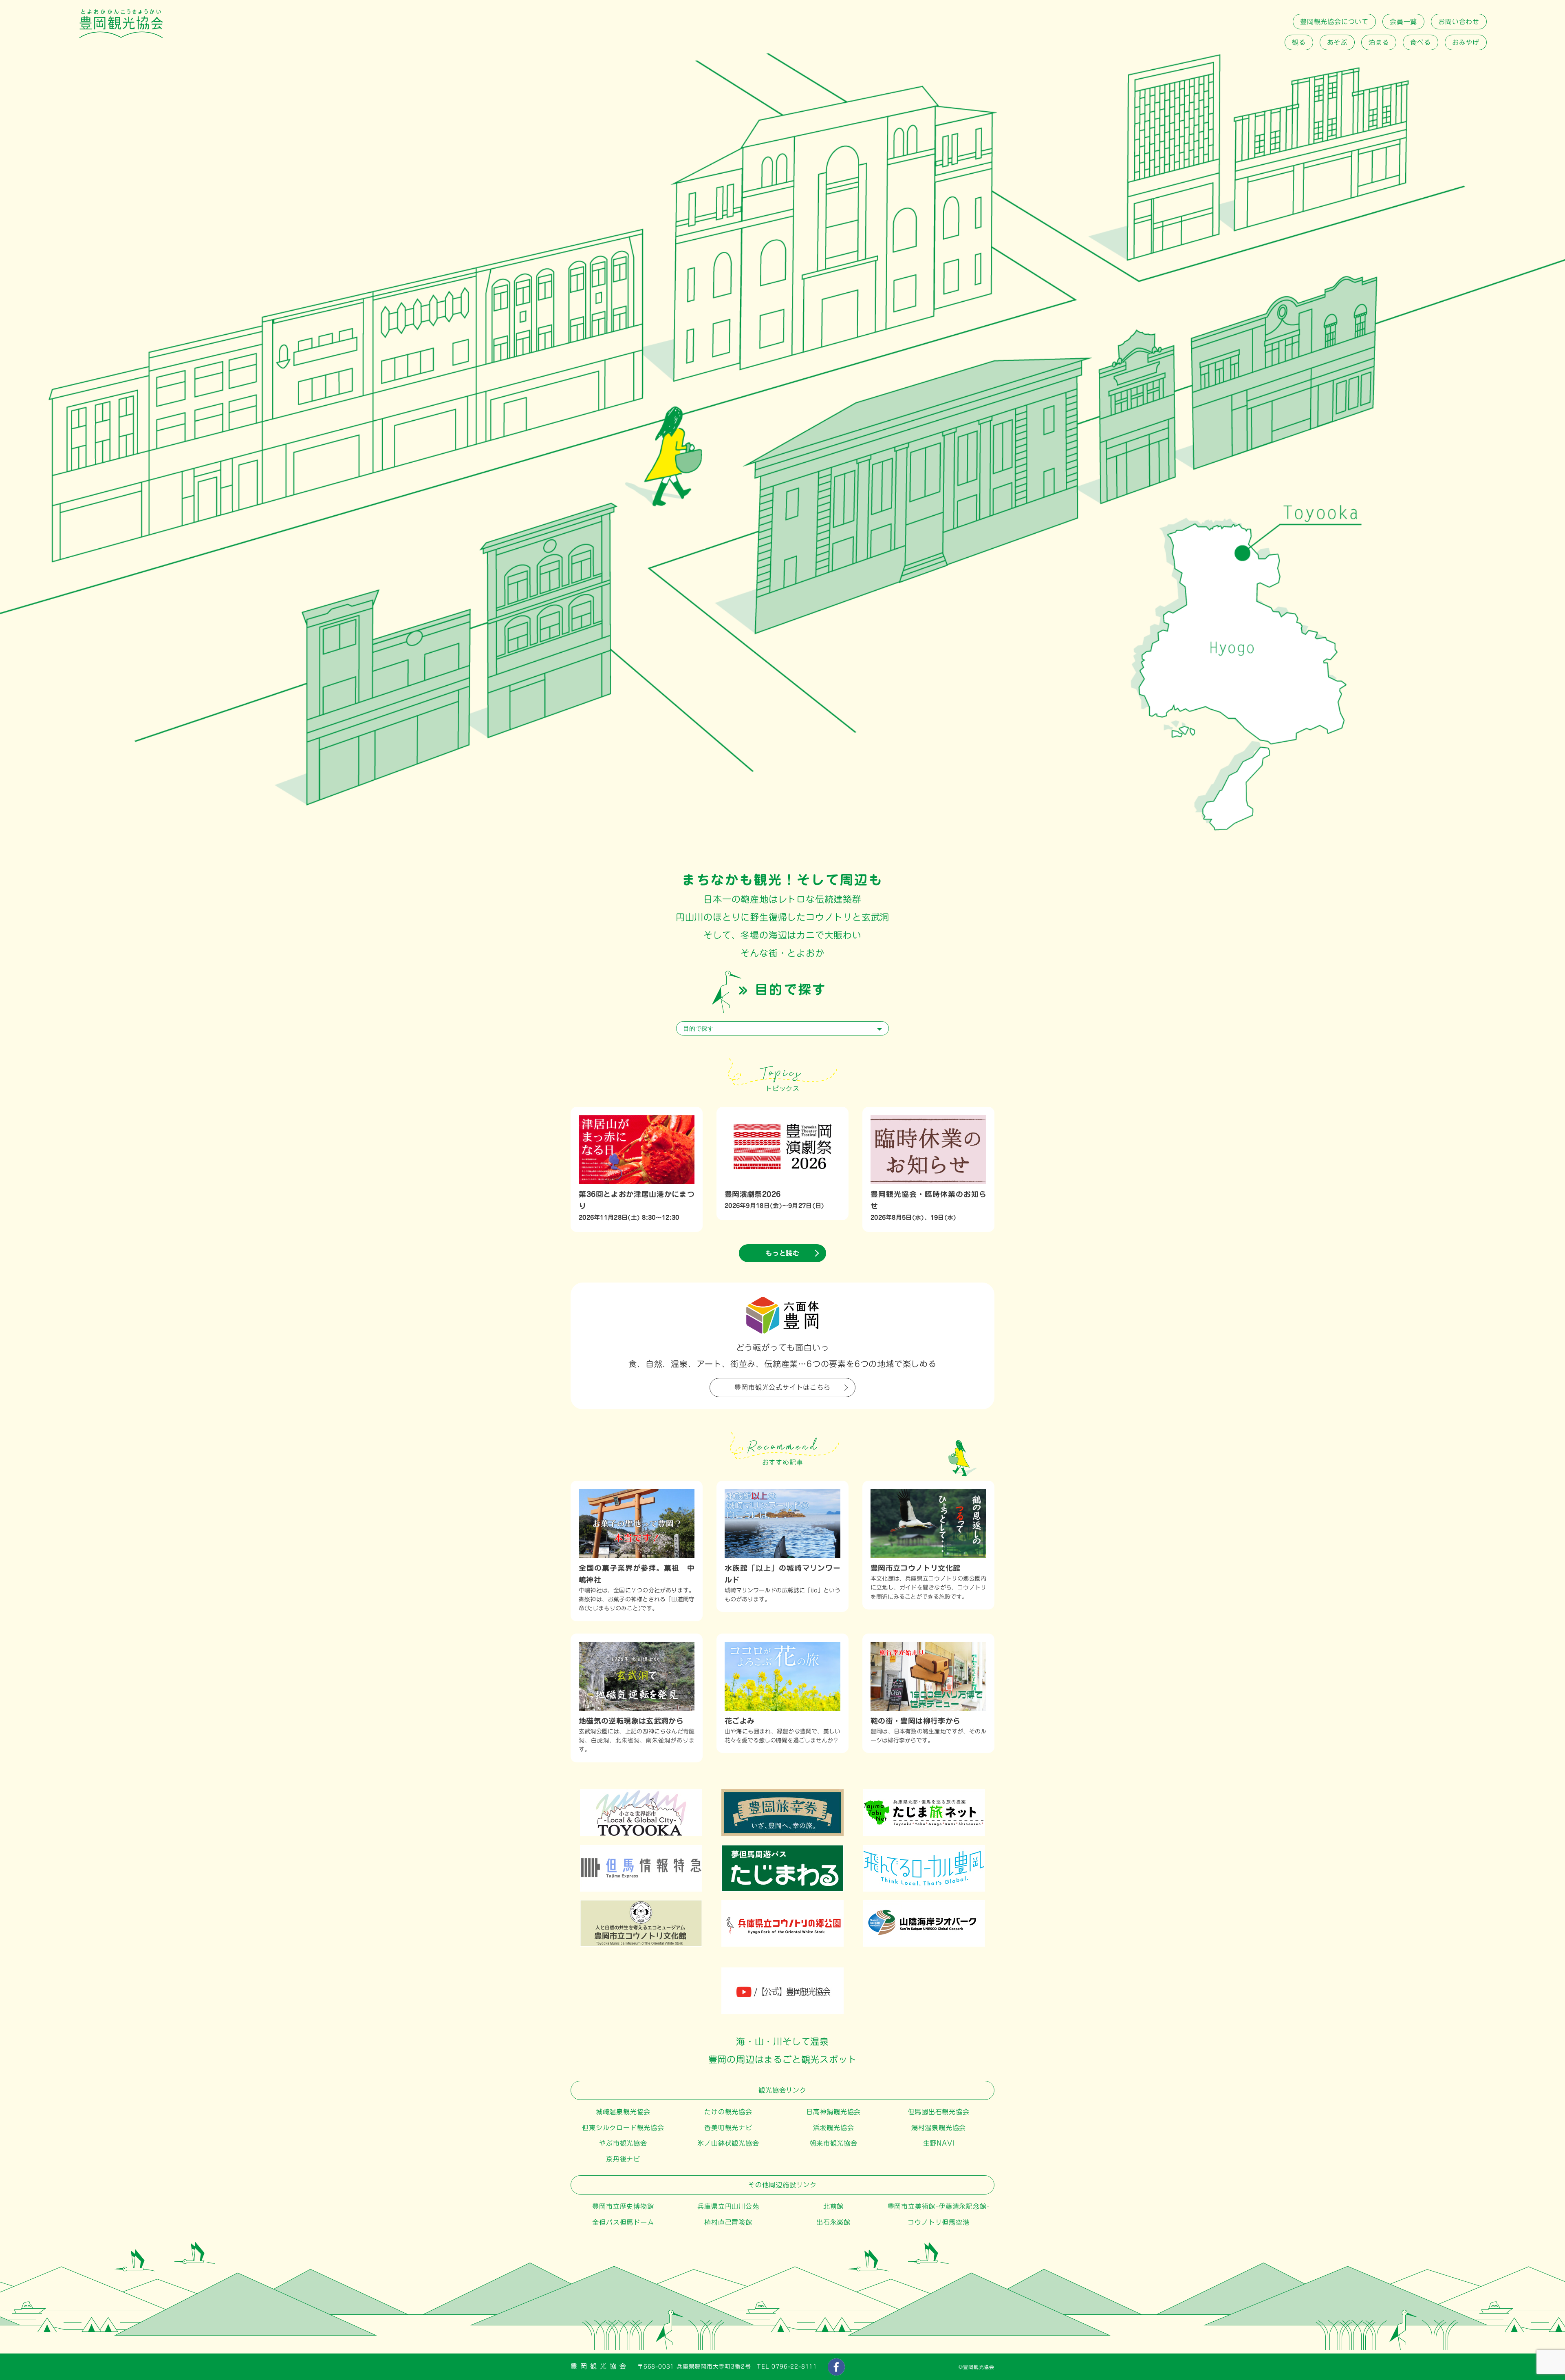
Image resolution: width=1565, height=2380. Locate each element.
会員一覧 (1403, 22)
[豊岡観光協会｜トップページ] (121, 36)
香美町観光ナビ (728, 2128)
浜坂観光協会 (834, 2128)
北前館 (833, 2206)
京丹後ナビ (623, 2159)
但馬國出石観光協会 (938, 2112)
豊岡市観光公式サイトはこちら (782, 1387)
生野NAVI (939, 2143)
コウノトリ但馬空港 (938, 2222)
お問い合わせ (1459, 22)
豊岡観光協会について (1334, 22)
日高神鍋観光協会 (833, 2112)
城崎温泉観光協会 (623, 2112)
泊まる (1379, 42)
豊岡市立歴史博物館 (623, 2206)
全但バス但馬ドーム (623, 2222)
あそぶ (1337, 42)
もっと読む (782, 1253)
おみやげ (1466, 42)
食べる (1420, 42)
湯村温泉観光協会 (939, 2128)
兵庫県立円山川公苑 (728, 2206)
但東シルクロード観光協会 (623, 2128)
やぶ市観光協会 (623, 2143)
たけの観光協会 (728, 2112)
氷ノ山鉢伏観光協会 (728, 2143)
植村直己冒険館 (728, 2222)
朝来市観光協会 (833, 2143)
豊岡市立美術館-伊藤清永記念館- (939, 2206)
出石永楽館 (833, 2222)
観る (1299, 42)
